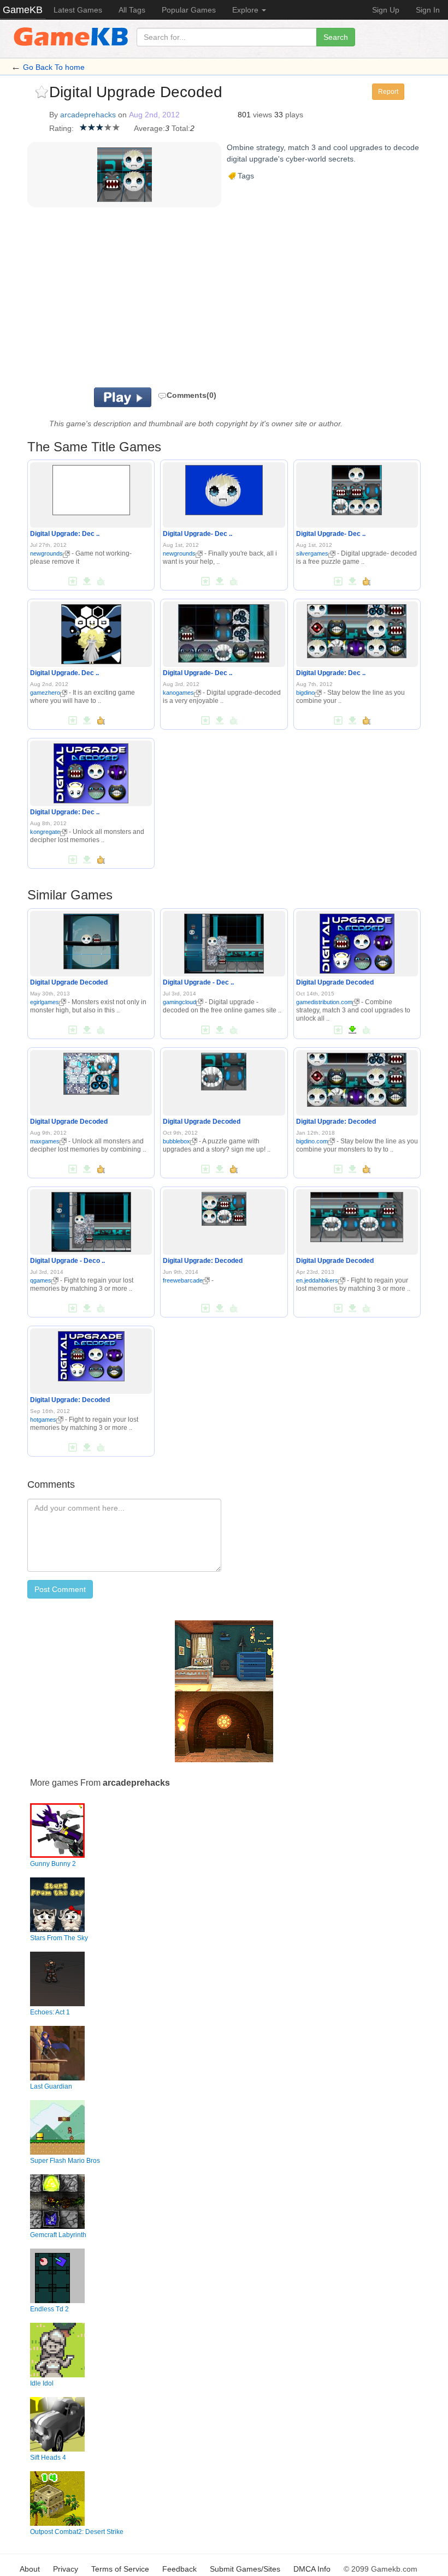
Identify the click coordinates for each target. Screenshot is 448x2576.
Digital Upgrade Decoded (69, 982)
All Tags (132, 10)
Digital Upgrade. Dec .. (64, 673)
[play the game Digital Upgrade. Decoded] (91, 633)
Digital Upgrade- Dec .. (198, 534)
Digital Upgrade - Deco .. (67, 1261)
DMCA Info (312, 2569)
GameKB (23, 10)
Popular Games (189, 10)
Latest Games (78, 10)
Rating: (61, 128)
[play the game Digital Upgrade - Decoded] (224, 941)
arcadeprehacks (88, 115)
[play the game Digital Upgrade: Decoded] (91, 488)
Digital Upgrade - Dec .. (198, 982)
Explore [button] (246, 10)
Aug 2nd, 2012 (154, 115)
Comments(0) (191, 395)
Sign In (428, 10)
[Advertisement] (186, 300)
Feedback (179, 2569)
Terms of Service (120, 2569)
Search (336, 37)
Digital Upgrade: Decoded (336, 1122)
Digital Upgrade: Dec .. (65, 534)
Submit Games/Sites (245, 2569)
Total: (181, 128)
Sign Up (386, 10)
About (30, 2569)
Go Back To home (54, 67)
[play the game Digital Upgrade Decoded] (91, 939)
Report (388, 92)
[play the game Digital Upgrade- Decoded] (224, 488)
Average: (149, 128)
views (263, 115)
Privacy (66, 2569)
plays (294, 115)
